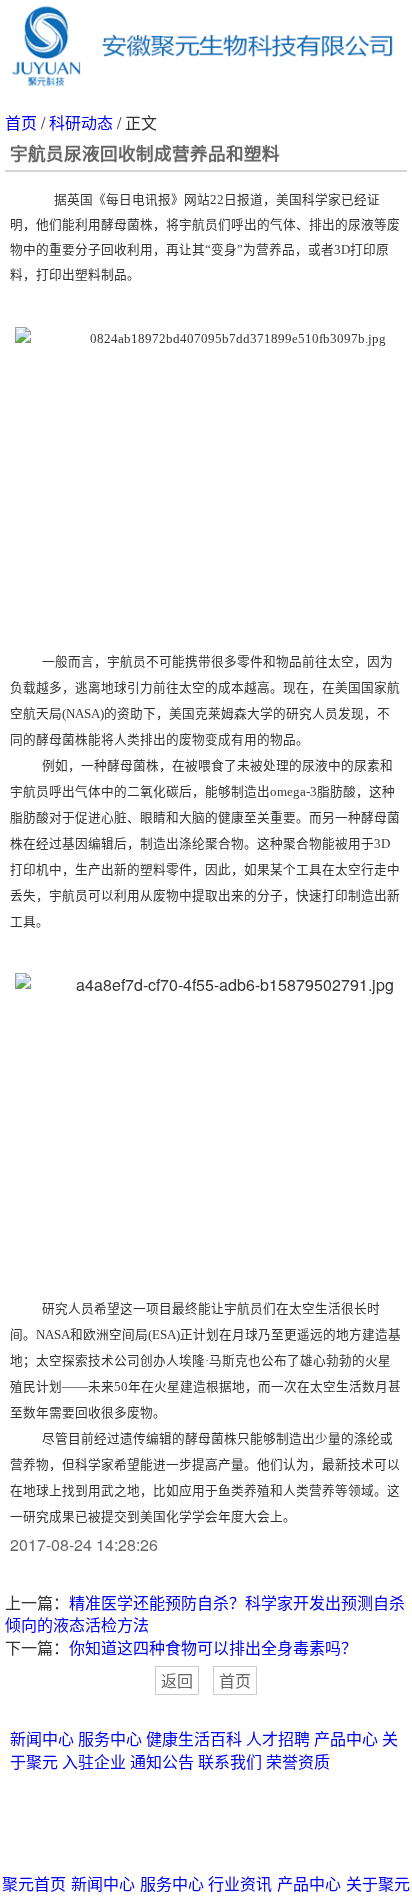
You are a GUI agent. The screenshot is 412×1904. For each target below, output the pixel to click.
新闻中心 (42, 1738)
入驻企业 (94, 1761)
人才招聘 (278, 1738)
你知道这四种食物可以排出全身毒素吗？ (213, 1647)
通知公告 (162, 1761)
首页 (21, 122)
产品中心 (346, 1738)
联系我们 (230, 1761)
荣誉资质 (298, 1761)
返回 (177, 1680)
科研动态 (81, 122)
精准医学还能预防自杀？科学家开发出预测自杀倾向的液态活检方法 (205, 1614)
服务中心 (110, 1738)
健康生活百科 (194, 1738)
